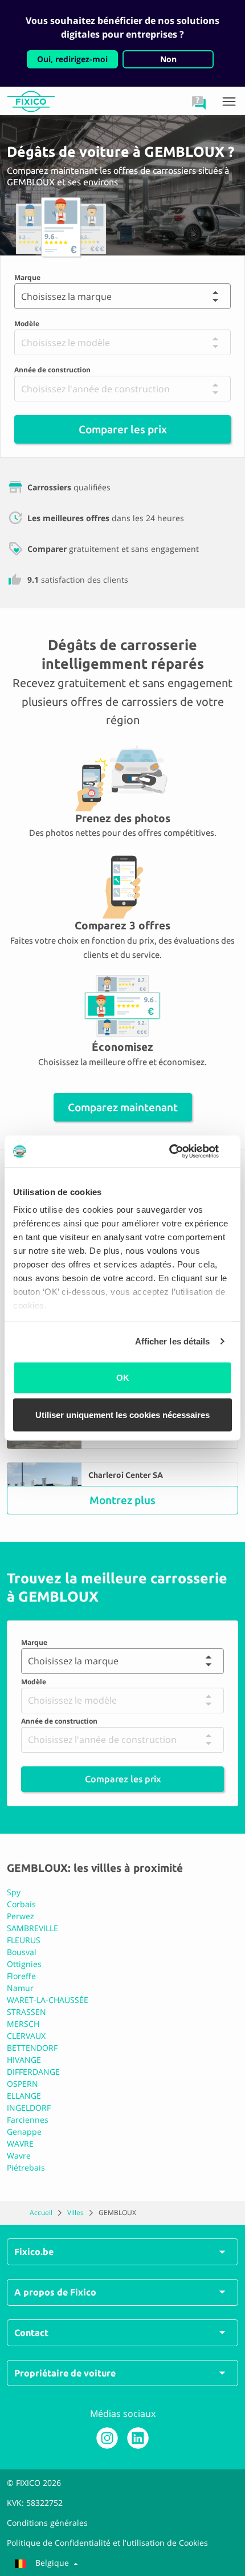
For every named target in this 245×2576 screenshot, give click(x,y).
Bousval (22, 1952)
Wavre (19, 2156)
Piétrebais (26, 2167)
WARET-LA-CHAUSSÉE (48, 2000)
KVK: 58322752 (35, 2503)
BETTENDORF (32, 2048)
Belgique (52, 2563)
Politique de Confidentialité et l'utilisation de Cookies (107, 2543)
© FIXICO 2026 (34, 2483)
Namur (20, 1988)
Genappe (24, 2132)
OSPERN (23, 2084)
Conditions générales (47, 2523)
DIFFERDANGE (33, 2072)
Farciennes (28, 2120)
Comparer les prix (123, 429)
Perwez (21, 1916)
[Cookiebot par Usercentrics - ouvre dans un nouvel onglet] (182, 1152)
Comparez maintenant (123, 1107)
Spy (14, 1892)
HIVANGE (24, 2060)
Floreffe (21, 1976)
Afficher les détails (173, 1341)
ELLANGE (24, 2096)
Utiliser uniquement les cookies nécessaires (122, 1415)
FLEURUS (24, 1940)
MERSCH (23, 2024)
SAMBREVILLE (32, 1928)
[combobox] (20, 296)
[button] (199, 103)
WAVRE (20, 2144)
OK (123, 1377)
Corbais (21, 1904)
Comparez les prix (123, 1779)
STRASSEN (26, 2012)
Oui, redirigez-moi (72, 59)
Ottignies (24, 1964)
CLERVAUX (26, 2036)
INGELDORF (29, 2108)
